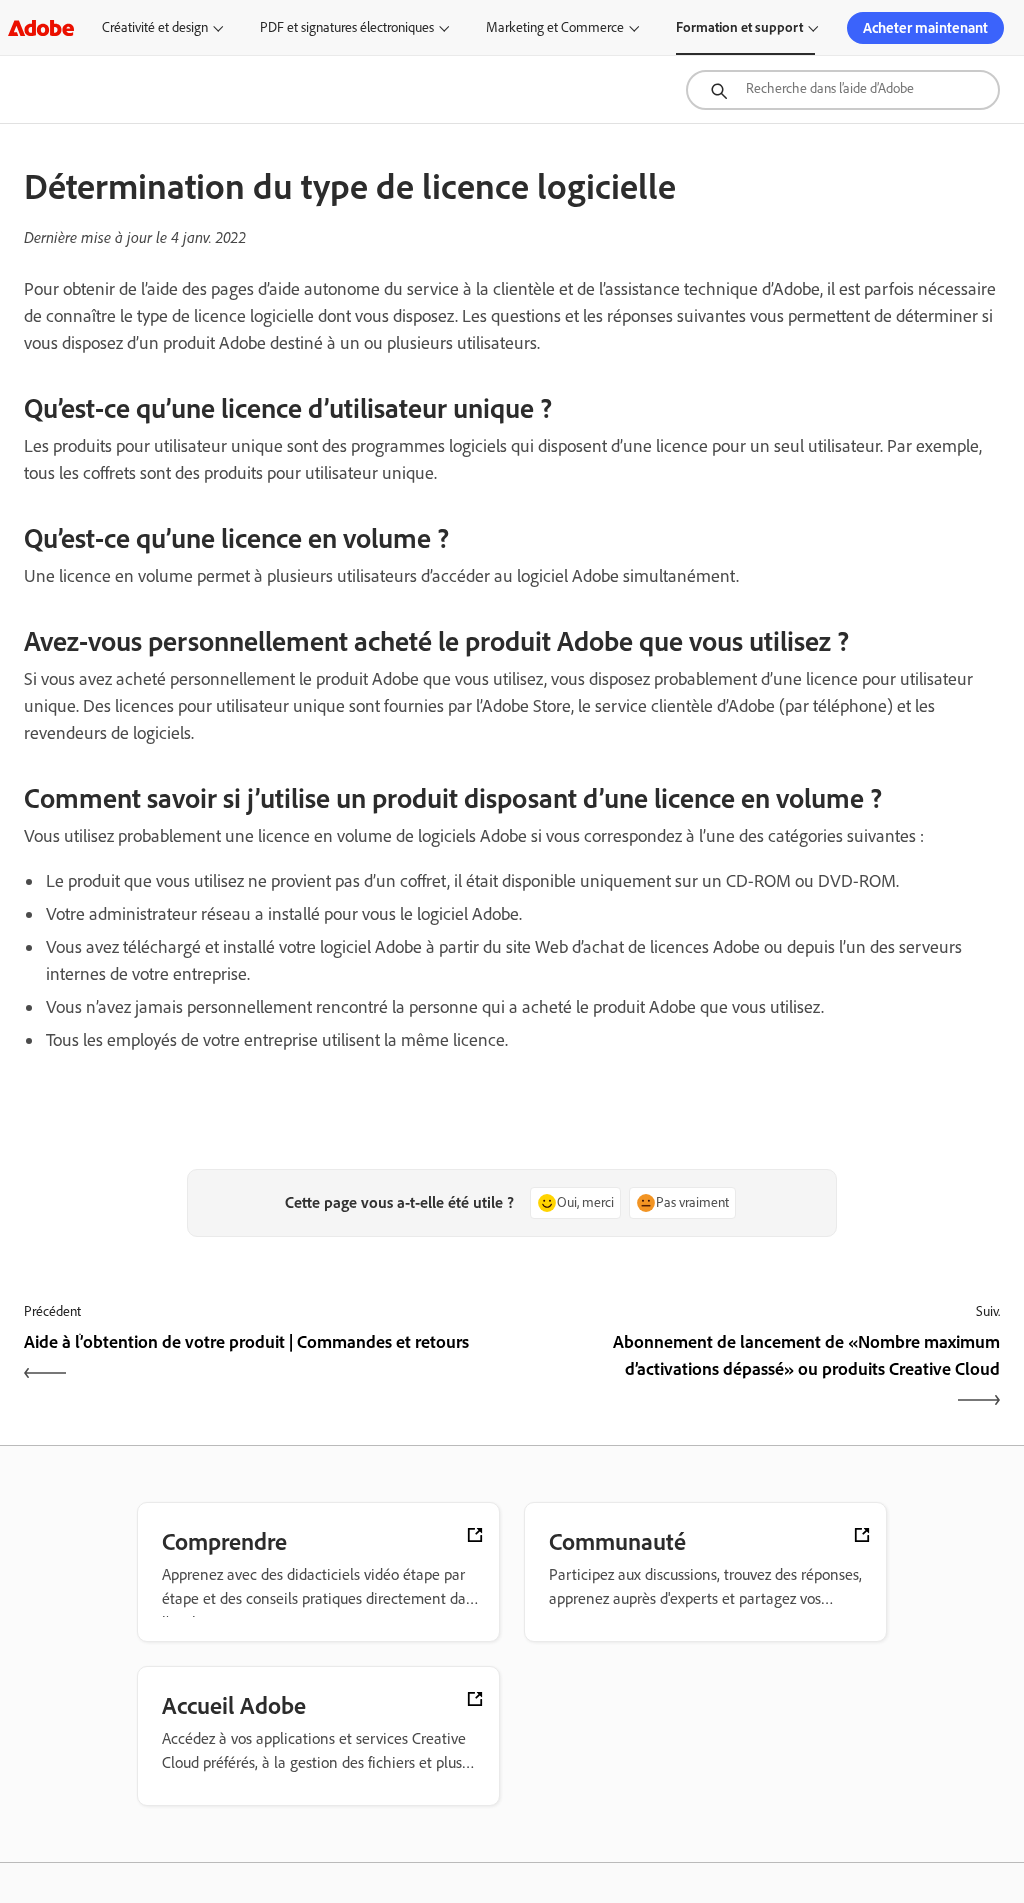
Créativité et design (155, 27)
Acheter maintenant (925, 28)
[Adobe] (41, 27)
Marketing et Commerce (555, 27)
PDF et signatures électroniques (347, 27)
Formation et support (739, 27)
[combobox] (843, 90)
